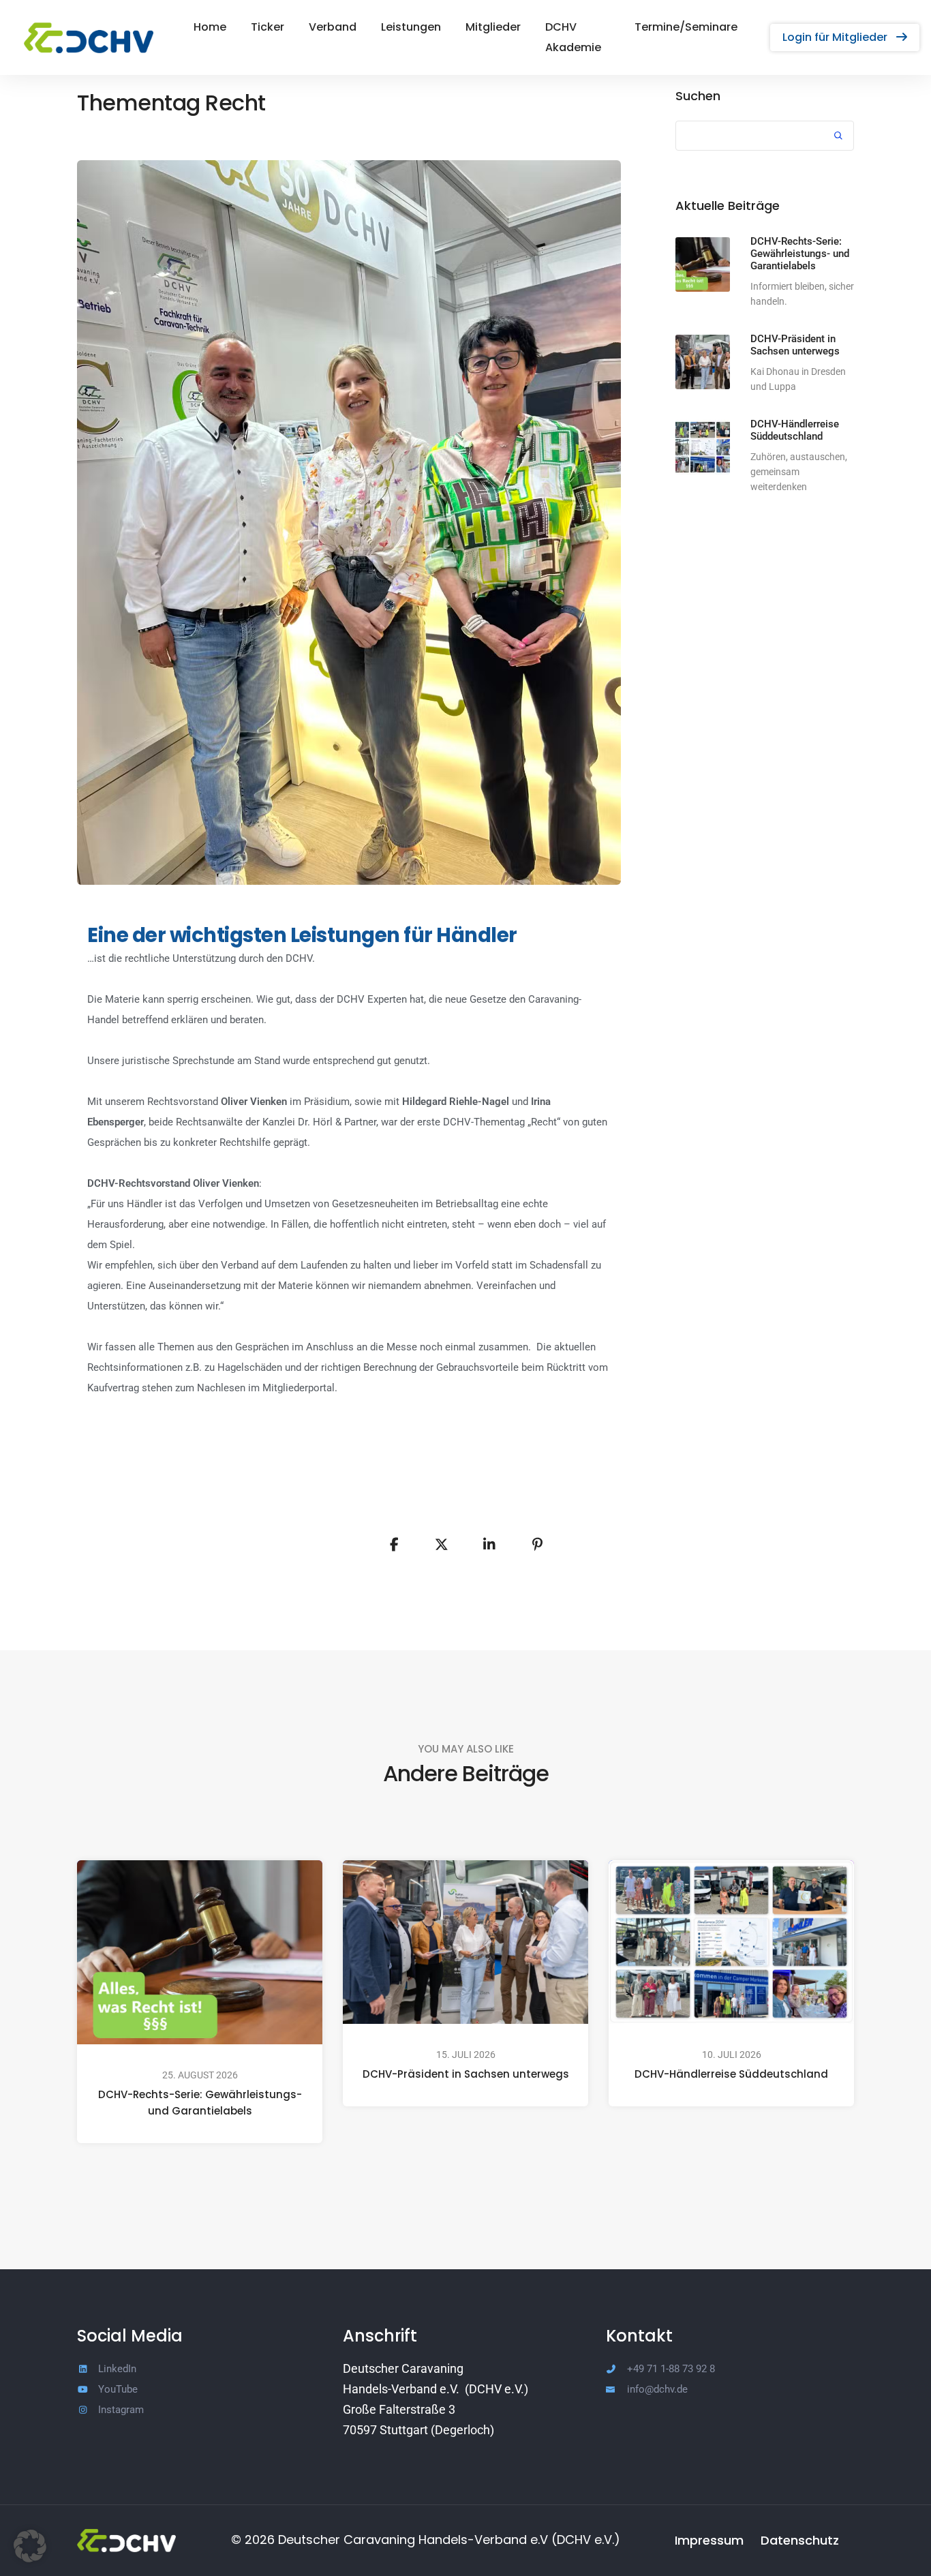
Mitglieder (493, 27)
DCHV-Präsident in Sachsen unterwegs (466, 2074)
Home (210, 27)
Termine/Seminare (686, 27)
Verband (333, 27)
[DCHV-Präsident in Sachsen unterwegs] (703, 362)
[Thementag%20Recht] (394, 1545)
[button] (845, 37)
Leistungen (411, 27)
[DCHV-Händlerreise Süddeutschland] (703, 447)
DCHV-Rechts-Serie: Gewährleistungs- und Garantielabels (200, 2103)
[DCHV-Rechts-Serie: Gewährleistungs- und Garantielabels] (703, 264)
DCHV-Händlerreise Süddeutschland (731, 2074)
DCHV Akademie (573, 37)
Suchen (698, 96)
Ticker (268, 27)
